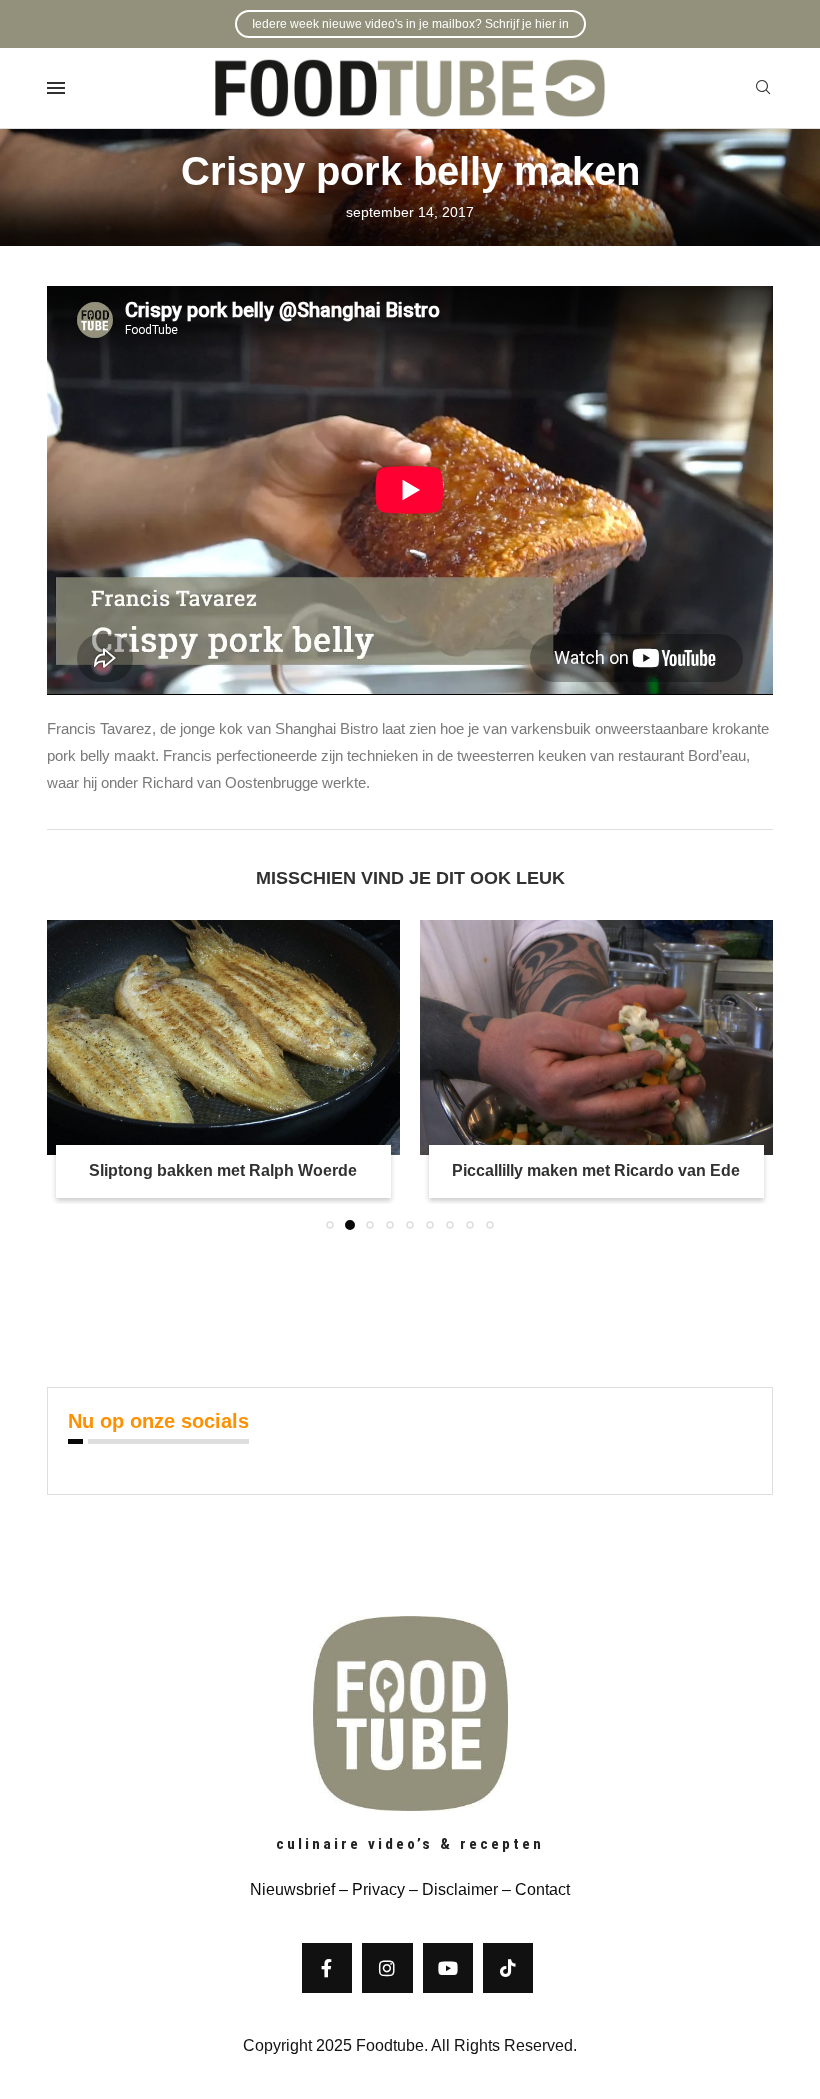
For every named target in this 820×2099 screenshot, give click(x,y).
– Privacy (370, 1889)
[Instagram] (387, 1968)
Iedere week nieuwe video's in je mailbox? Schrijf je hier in (410, 24)
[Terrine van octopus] (596, 1037)
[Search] (763, 88)
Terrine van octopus (596, 1170)
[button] (74, 1074)
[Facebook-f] (327, 1968)
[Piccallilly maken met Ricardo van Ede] (223, 1037)
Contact (542, 1889)
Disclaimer (460, 1889)
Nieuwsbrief (292, 1889)
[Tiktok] (508, 1968)
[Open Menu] (56, 88)
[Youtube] (448, 1968)
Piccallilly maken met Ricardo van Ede (223, 1170)
